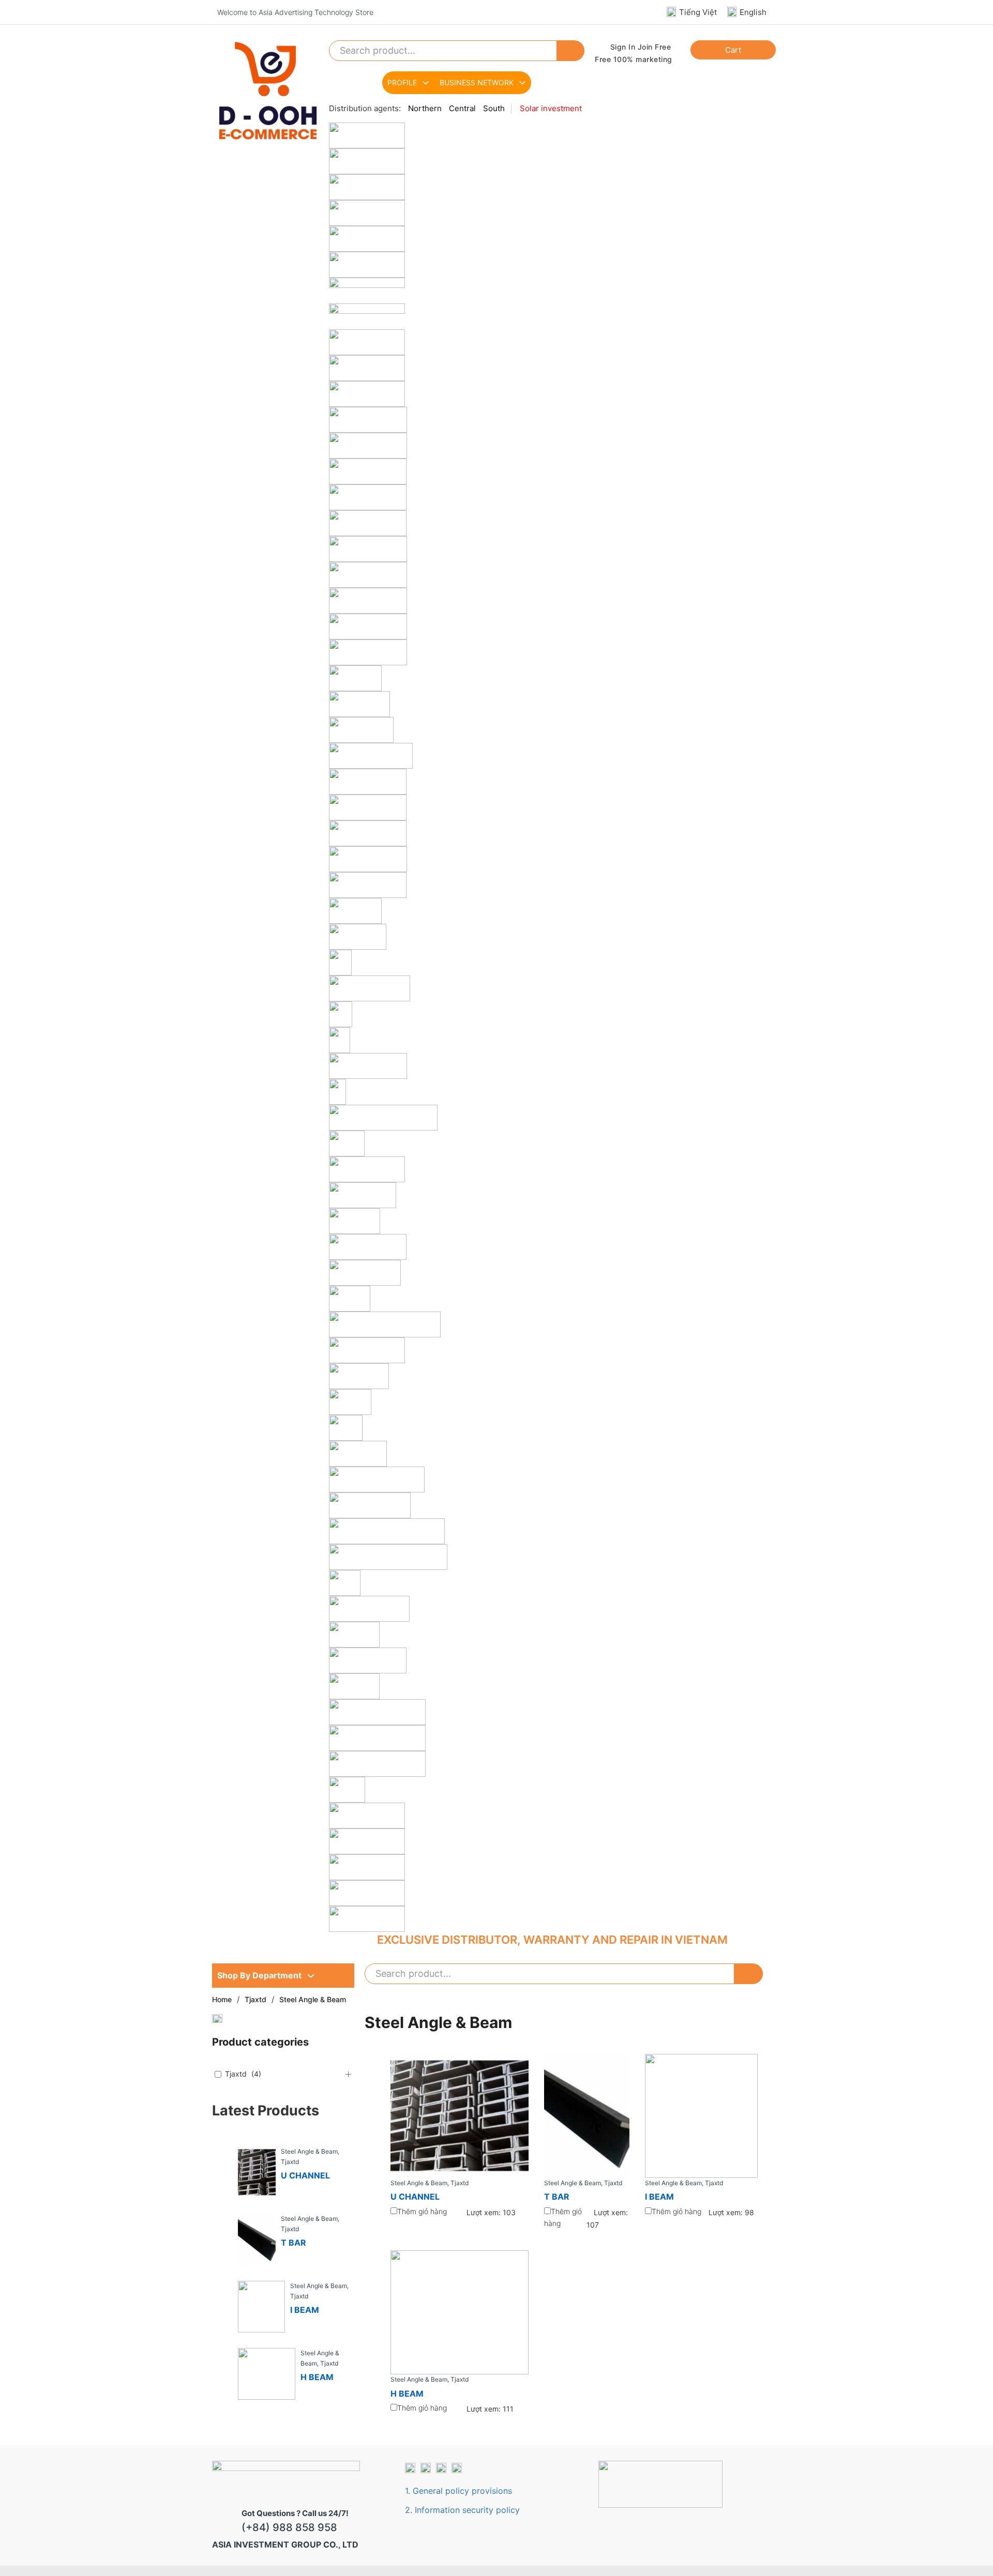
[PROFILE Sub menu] (426, 83)
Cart (733, 50)
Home (222, 1999)
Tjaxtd (255, 1999)
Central (462, 108)
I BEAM (305, 2310)
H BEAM (317, 2377)
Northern (425, 108)
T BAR (294, 2243)
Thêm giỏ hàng (422, 2211)
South (494, 108)
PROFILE (402, 82)
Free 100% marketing (634, 59)
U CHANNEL (305, 2175)
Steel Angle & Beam (309, 2151)
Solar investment (551, 108)
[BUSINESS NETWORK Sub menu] (522, 83)
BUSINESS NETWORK (477, 82)
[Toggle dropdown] (311, 1976)
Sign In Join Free (641, 47)
